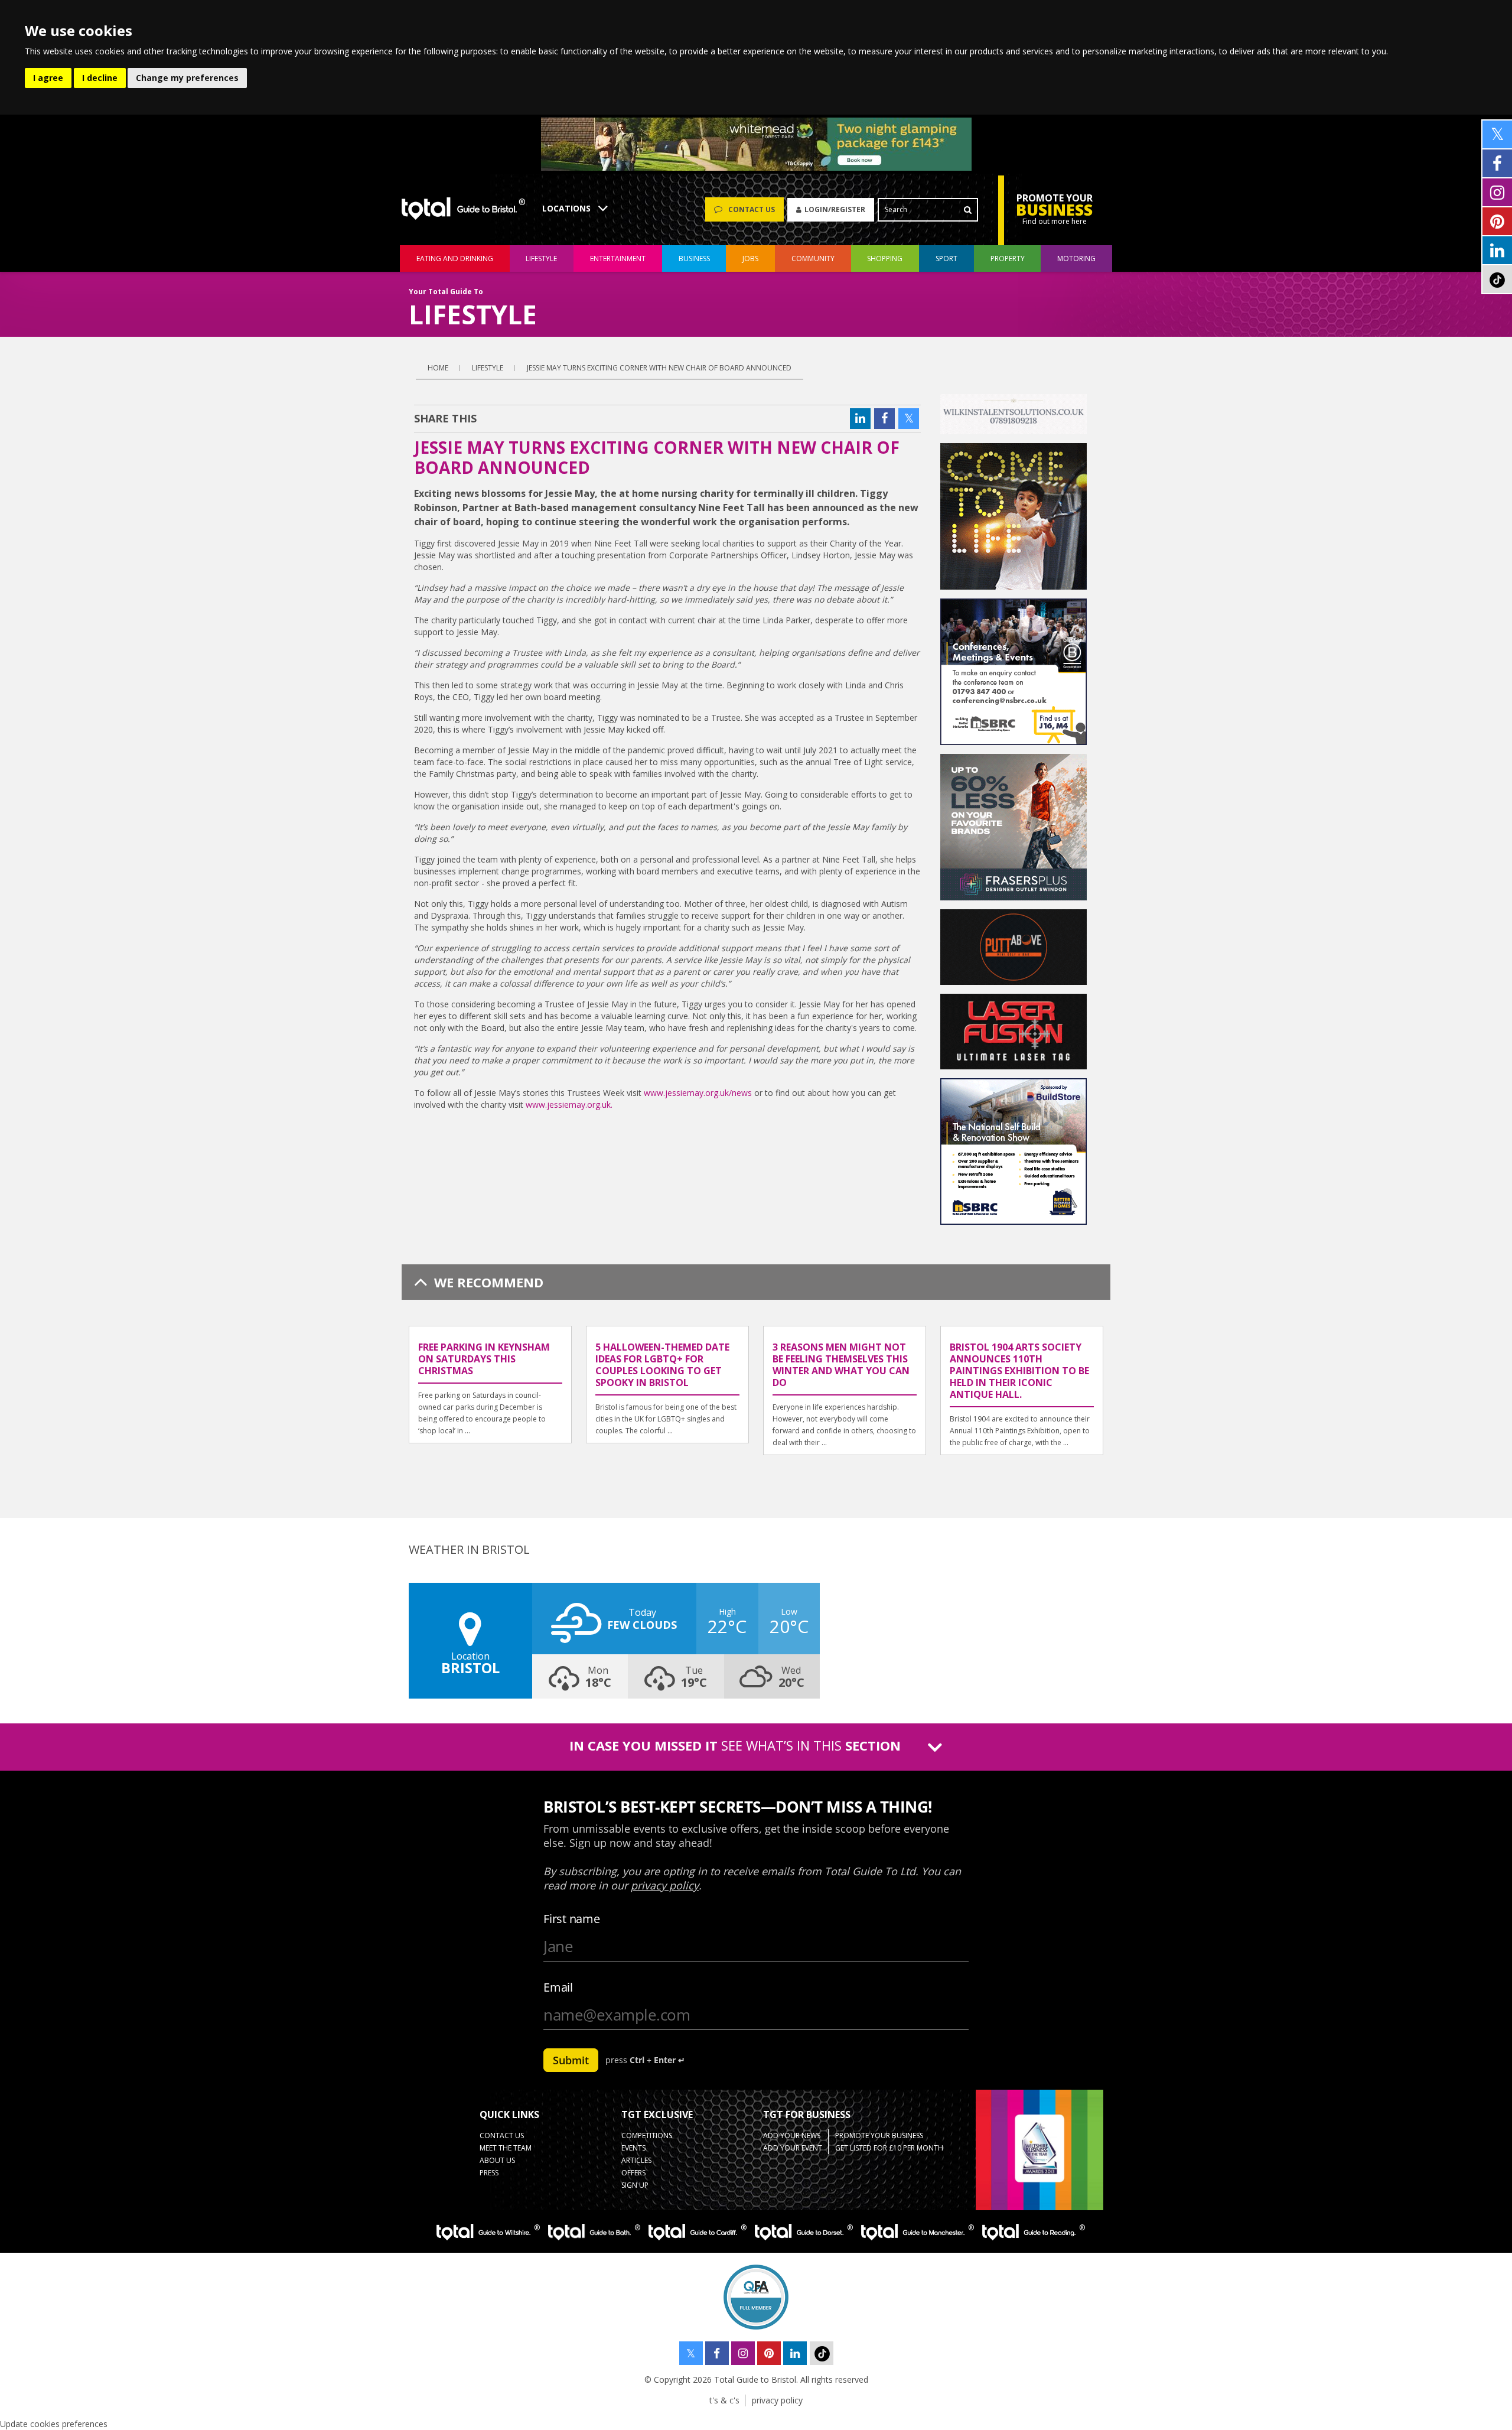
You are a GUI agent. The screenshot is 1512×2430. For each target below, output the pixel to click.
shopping (885, 258)
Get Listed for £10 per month (889, 2148)
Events (633, 2148)
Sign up (635, 2185)
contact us (502, 2135)
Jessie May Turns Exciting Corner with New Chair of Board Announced (659, 368)
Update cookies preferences (54, 2424)
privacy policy (777, 2400)
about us (497, 2160)
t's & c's (724, 2400)
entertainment (618, 258)
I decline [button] (100, 78)
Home (438, 368)
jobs (750, 258)
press (489, 2173)
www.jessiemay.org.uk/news (698, 1093)
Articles (636, 2160)
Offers (633, 2173)
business (694, 258)
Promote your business (879, 2135)
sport (946, 258)
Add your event (793, 2148)
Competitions (647, 2135)
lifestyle (541, 258)
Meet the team (506, 2148)
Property (1008, 258)
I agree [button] (48, 78)
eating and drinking (455, 258)
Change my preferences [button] (187, 78)
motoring (1076, 258)
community (813, 258)
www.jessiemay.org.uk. (569, 1105)
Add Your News (792, 2135)
